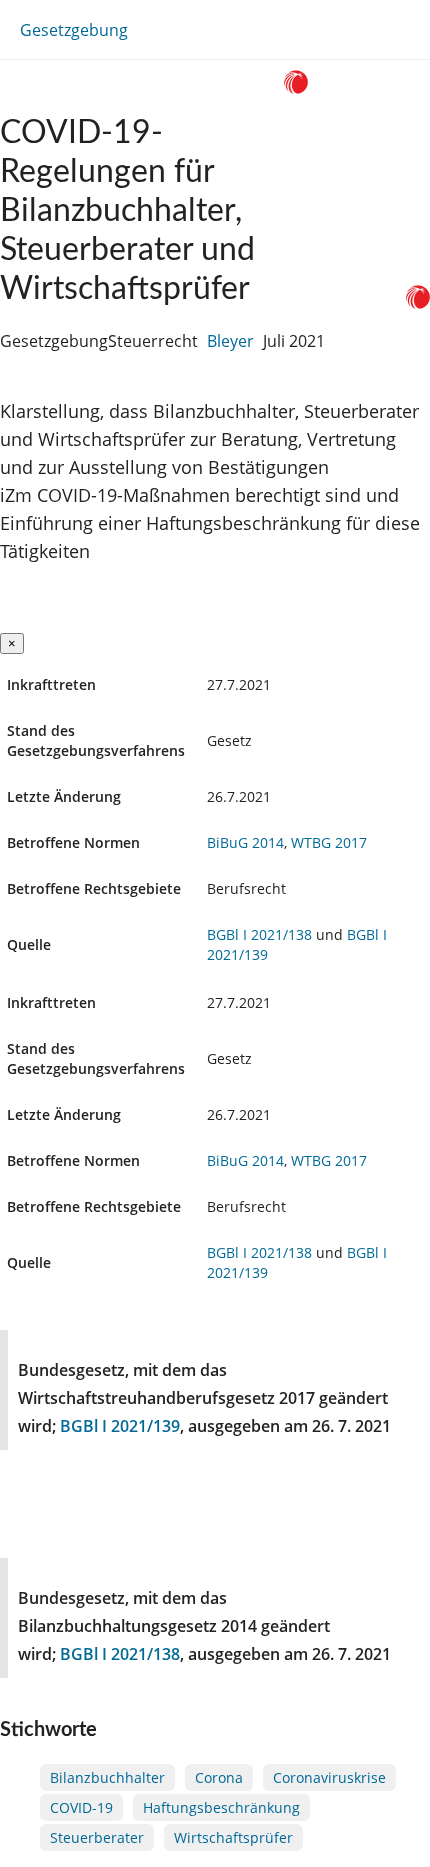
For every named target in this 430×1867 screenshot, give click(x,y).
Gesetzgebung (74, 30)
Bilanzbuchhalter (107, 1777)
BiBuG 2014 (245, 842)
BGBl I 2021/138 (259, 934)
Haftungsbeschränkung (221, 1807)
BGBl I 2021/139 (120, 1426)
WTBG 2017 (329, 842)
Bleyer (230, 341)
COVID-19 (81, 1807)
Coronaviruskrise (329, 1777)
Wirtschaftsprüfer (233, 1837)
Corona (219, 1777)
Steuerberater (97, 1837)
